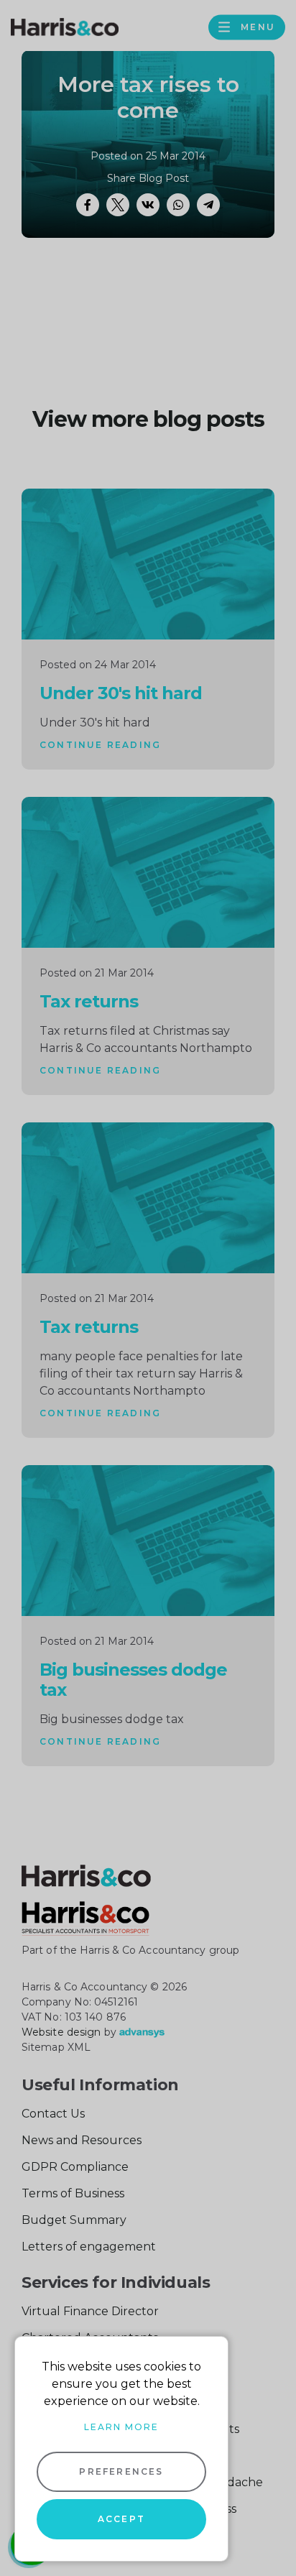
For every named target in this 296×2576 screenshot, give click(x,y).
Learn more (121, 2427)
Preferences (121, 2471)
